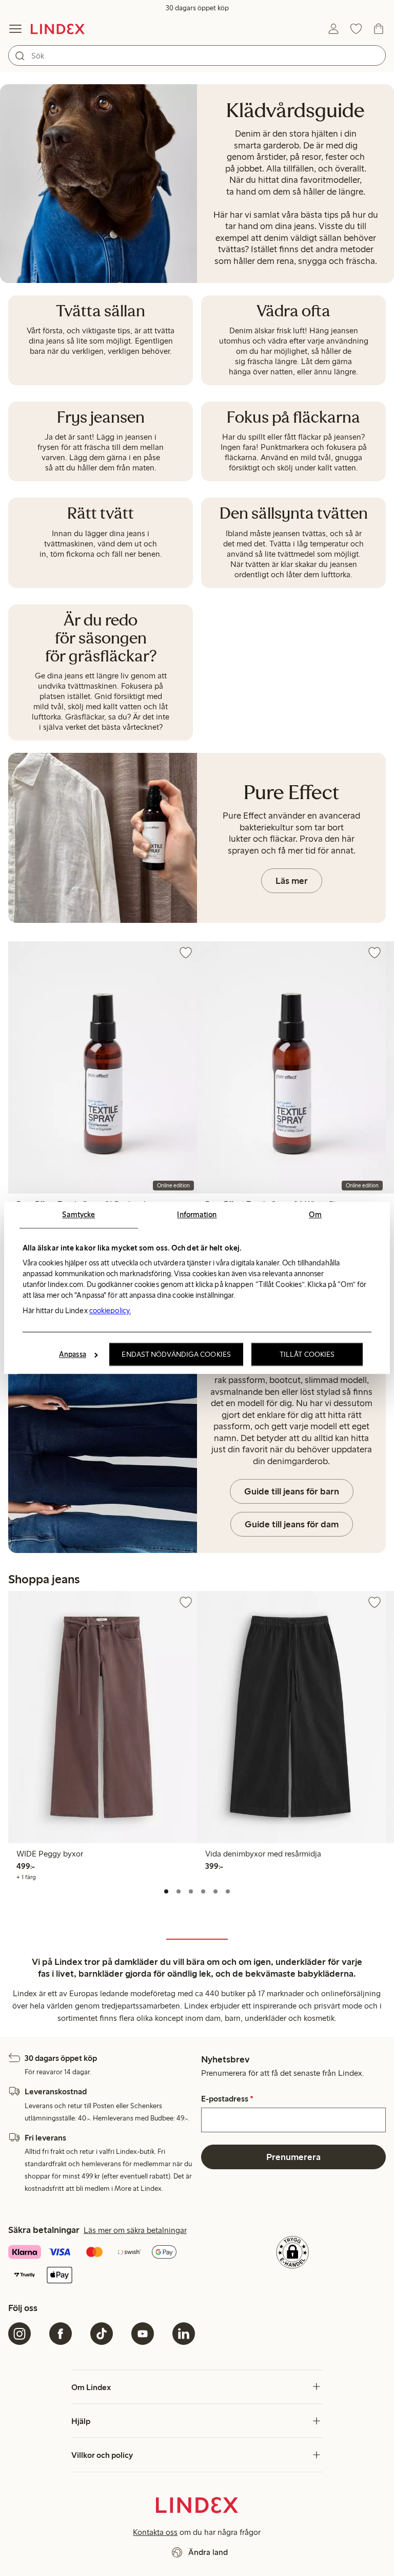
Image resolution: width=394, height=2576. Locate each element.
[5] (215, 1891)
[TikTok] (102, 2334)
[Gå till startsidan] (58, 29)
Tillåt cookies (307, 1355)
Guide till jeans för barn (292, 1491)
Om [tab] (315, 1215)
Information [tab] (197, 1215)
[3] (191, 1891)
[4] (203, 1891)
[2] (179, 1891)
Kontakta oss (155, 2532)
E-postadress (227, 2099)
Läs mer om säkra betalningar (135, 2230)
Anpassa (73, 1355)
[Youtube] (143, 2334)
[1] (166, 1891)
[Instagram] (19, 2334)
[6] (228, 1891)
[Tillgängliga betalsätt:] (102, 2265)
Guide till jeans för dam (292, 1524)
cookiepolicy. (110, 1311)
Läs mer (292, 881)
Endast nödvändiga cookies (176, 1355)
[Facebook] (61, 2334)
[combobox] (197, 55)
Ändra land (208, 2552)
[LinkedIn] (184, 2334)
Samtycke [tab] (78, 1215)
